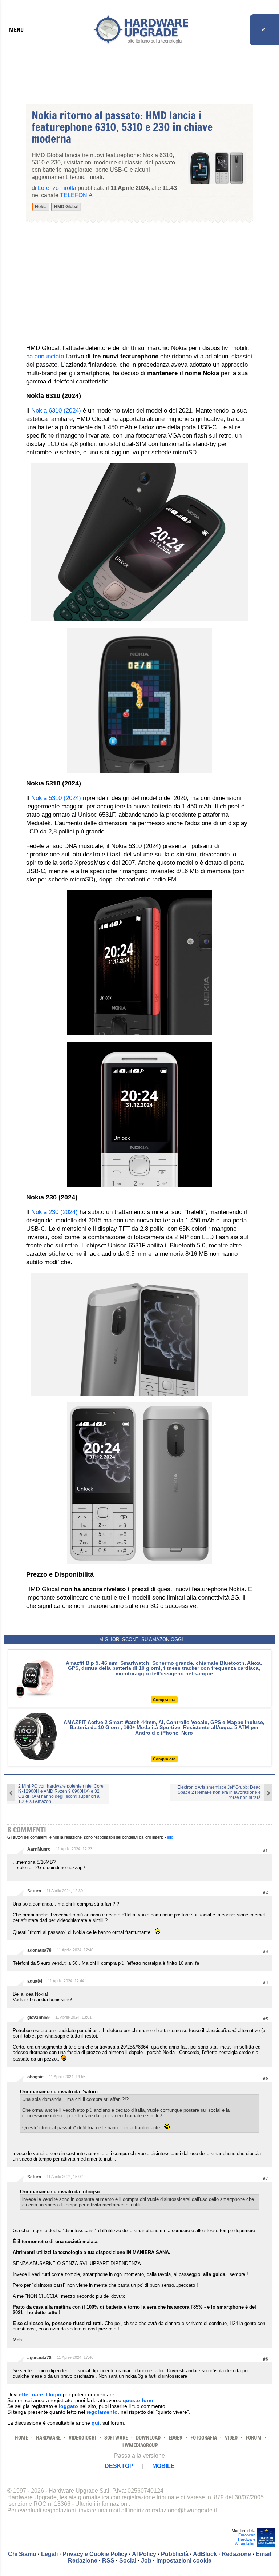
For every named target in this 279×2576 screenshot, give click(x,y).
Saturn (34, 1891)
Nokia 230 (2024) (54, 1212)
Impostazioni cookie (184, 2561)
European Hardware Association (245, 2539)
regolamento (102, 2412)
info (170, 1837)
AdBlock (205, 2554)
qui (96, 2423)
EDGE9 (175, 2438)
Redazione (236, 2554)
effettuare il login (40, 2394)
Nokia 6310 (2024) (56, 411)
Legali (49, 2554)
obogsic (35, 2077)
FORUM (254, 2438)
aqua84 (35, 1981)
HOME (21, 2438)
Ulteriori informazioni (102, 2504)
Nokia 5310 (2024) (56, 798)
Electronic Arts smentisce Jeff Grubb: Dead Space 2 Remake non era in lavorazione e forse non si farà (219, 1792)
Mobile (163, 2466)
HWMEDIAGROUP (140, 2445)
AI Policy (144, 2554)
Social (128, 2561)
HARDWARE (48, 2438)
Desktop (119, 2466)
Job (146, 2561)
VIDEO (231, 2438)
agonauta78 (39, 1950)
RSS (108, 2561)
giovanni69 (39, 2018)
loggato (68, 2406)
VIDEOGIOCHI (82, 2438)
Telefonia (76, 195)
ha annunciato (45, 356)
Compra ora (164, 1700)
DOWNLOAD (148, 2438)
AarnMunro (39, 1849)
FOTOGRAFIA (204, 2438)
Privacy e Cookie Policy (95, 2554)
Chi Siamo (22, 2554)
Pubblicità (175, 2554)
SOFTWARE (116, 2438)
